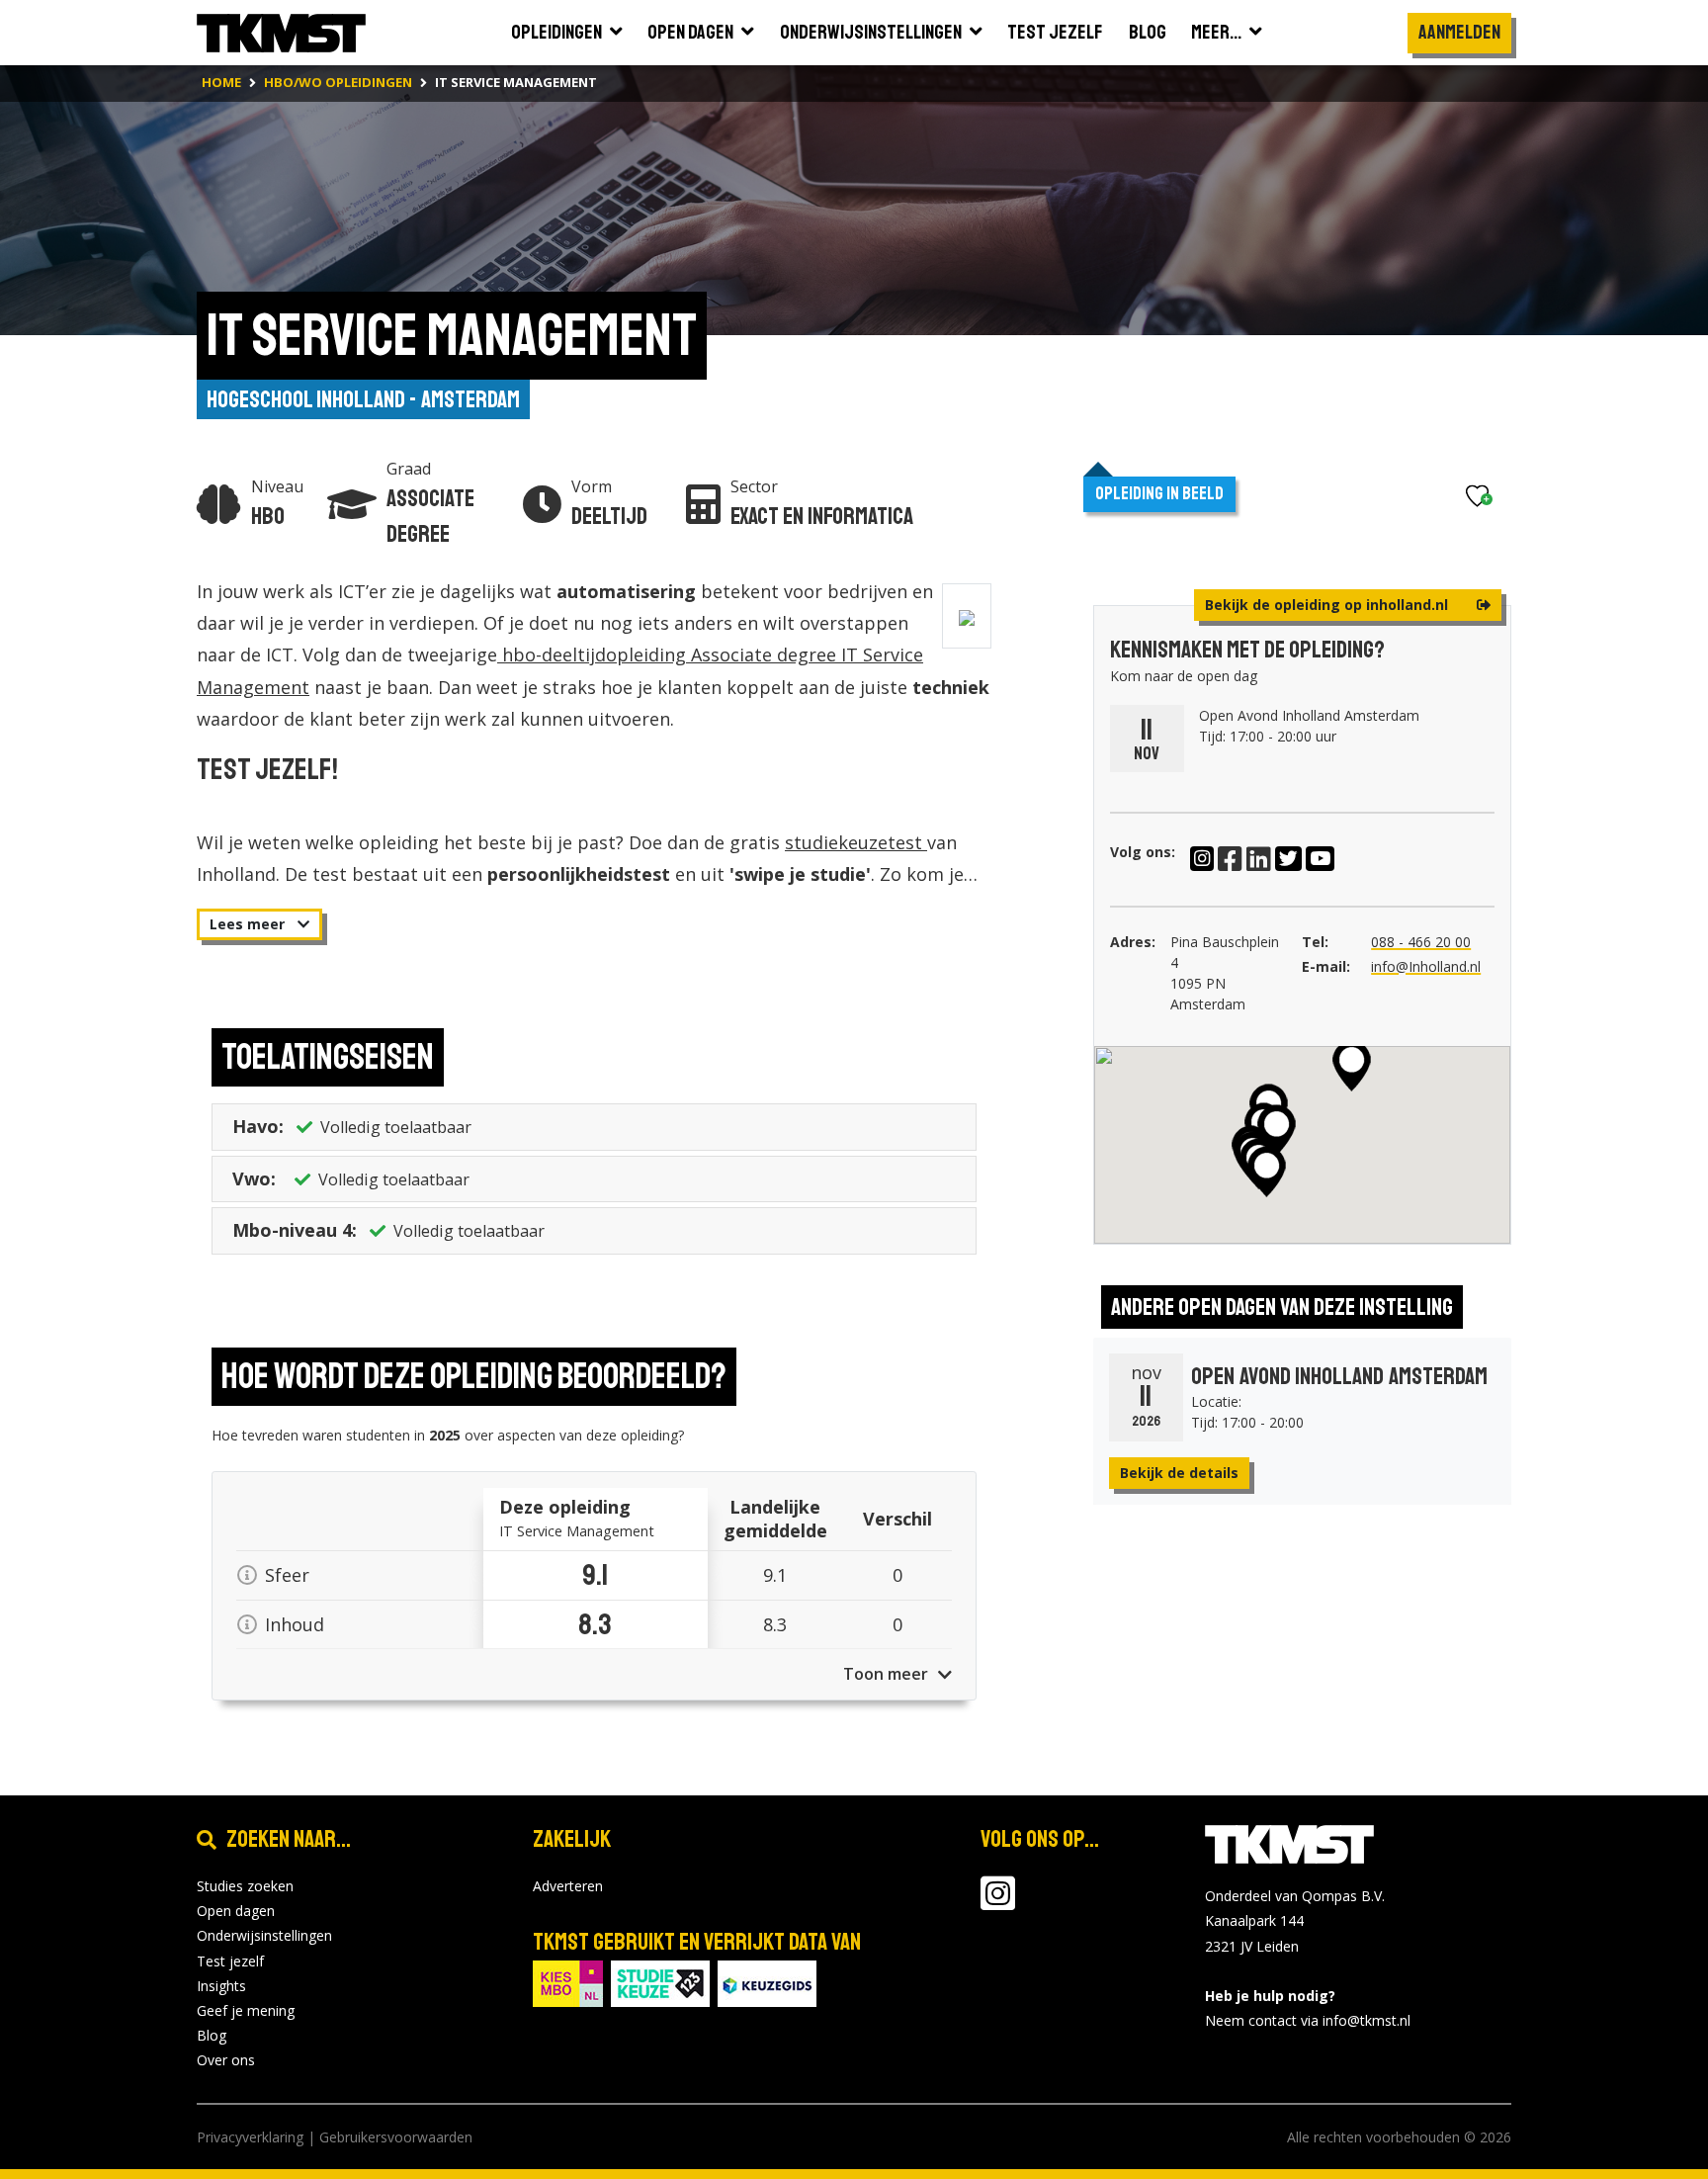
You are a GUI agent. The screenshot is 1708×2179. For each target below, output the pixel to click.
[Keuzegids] (767, 1982)
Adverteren (568, 1886)
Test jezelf (230, 1961)
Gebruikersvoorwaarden (396, 2137)
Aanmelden (1459, 32)
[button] (1267, 1172)
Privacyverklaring (250, 2137)
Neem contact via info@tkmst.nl (1308, 2020)
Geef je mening (246, 2010)
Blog (212, 2035)
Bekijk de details (1179, 1473)
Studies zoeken (245, 1886)
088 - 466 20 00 (1421, 942)
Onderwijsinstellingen (264, 1935)
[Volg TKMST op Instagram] (998, 1903)
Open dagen (236, 1911)
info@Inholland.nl (1426, 966)
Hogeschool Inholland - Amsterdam (363, 399)
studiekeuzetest (856, 842)
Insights (221, 1986)
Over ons (226, 2060)
